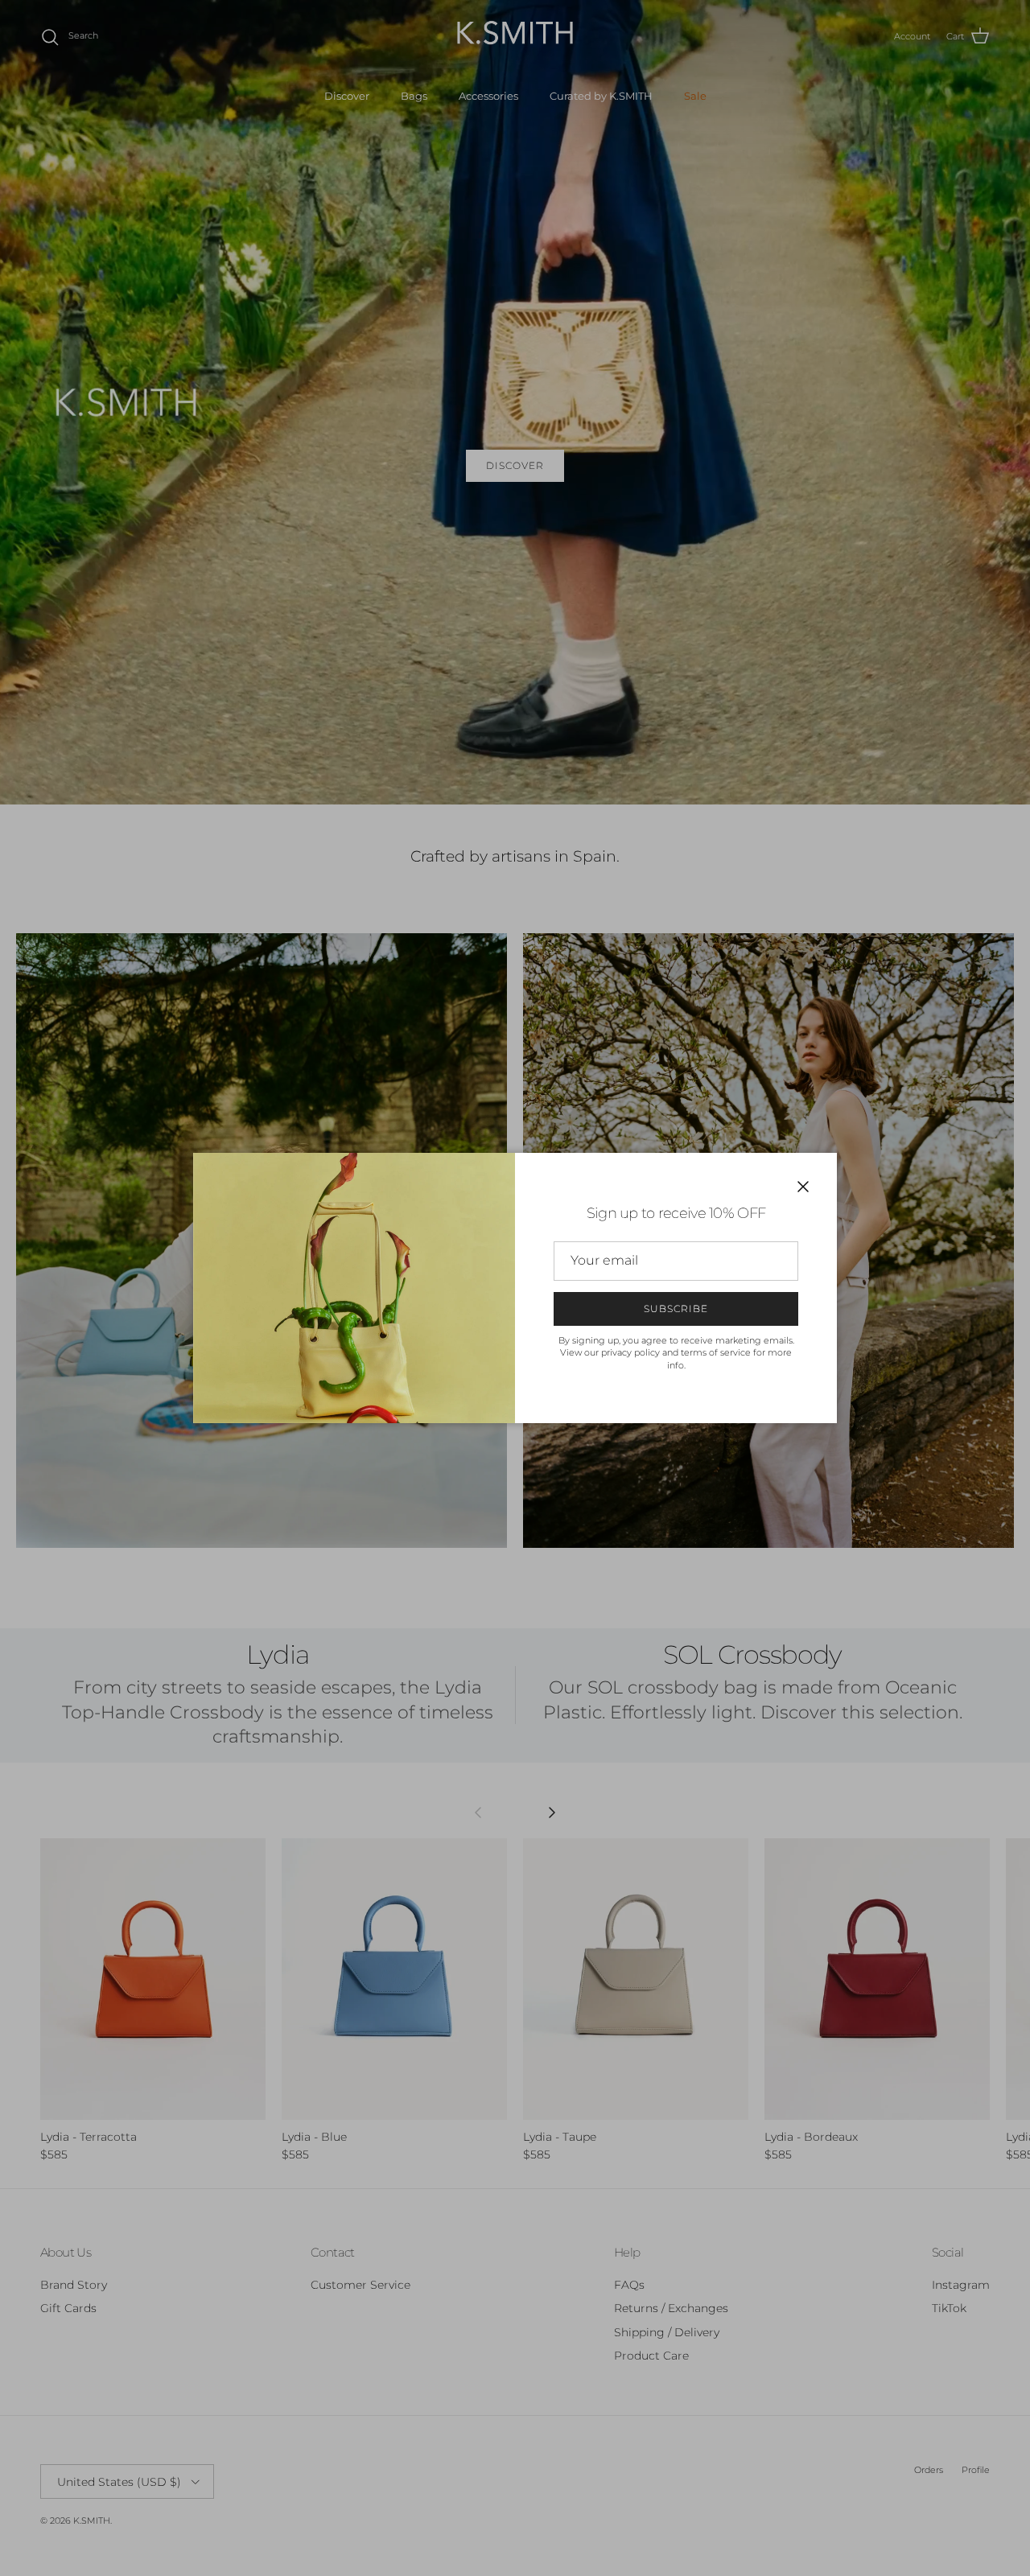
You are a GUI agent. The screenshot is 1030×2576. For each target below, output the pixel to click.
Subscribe (676, 1309)
